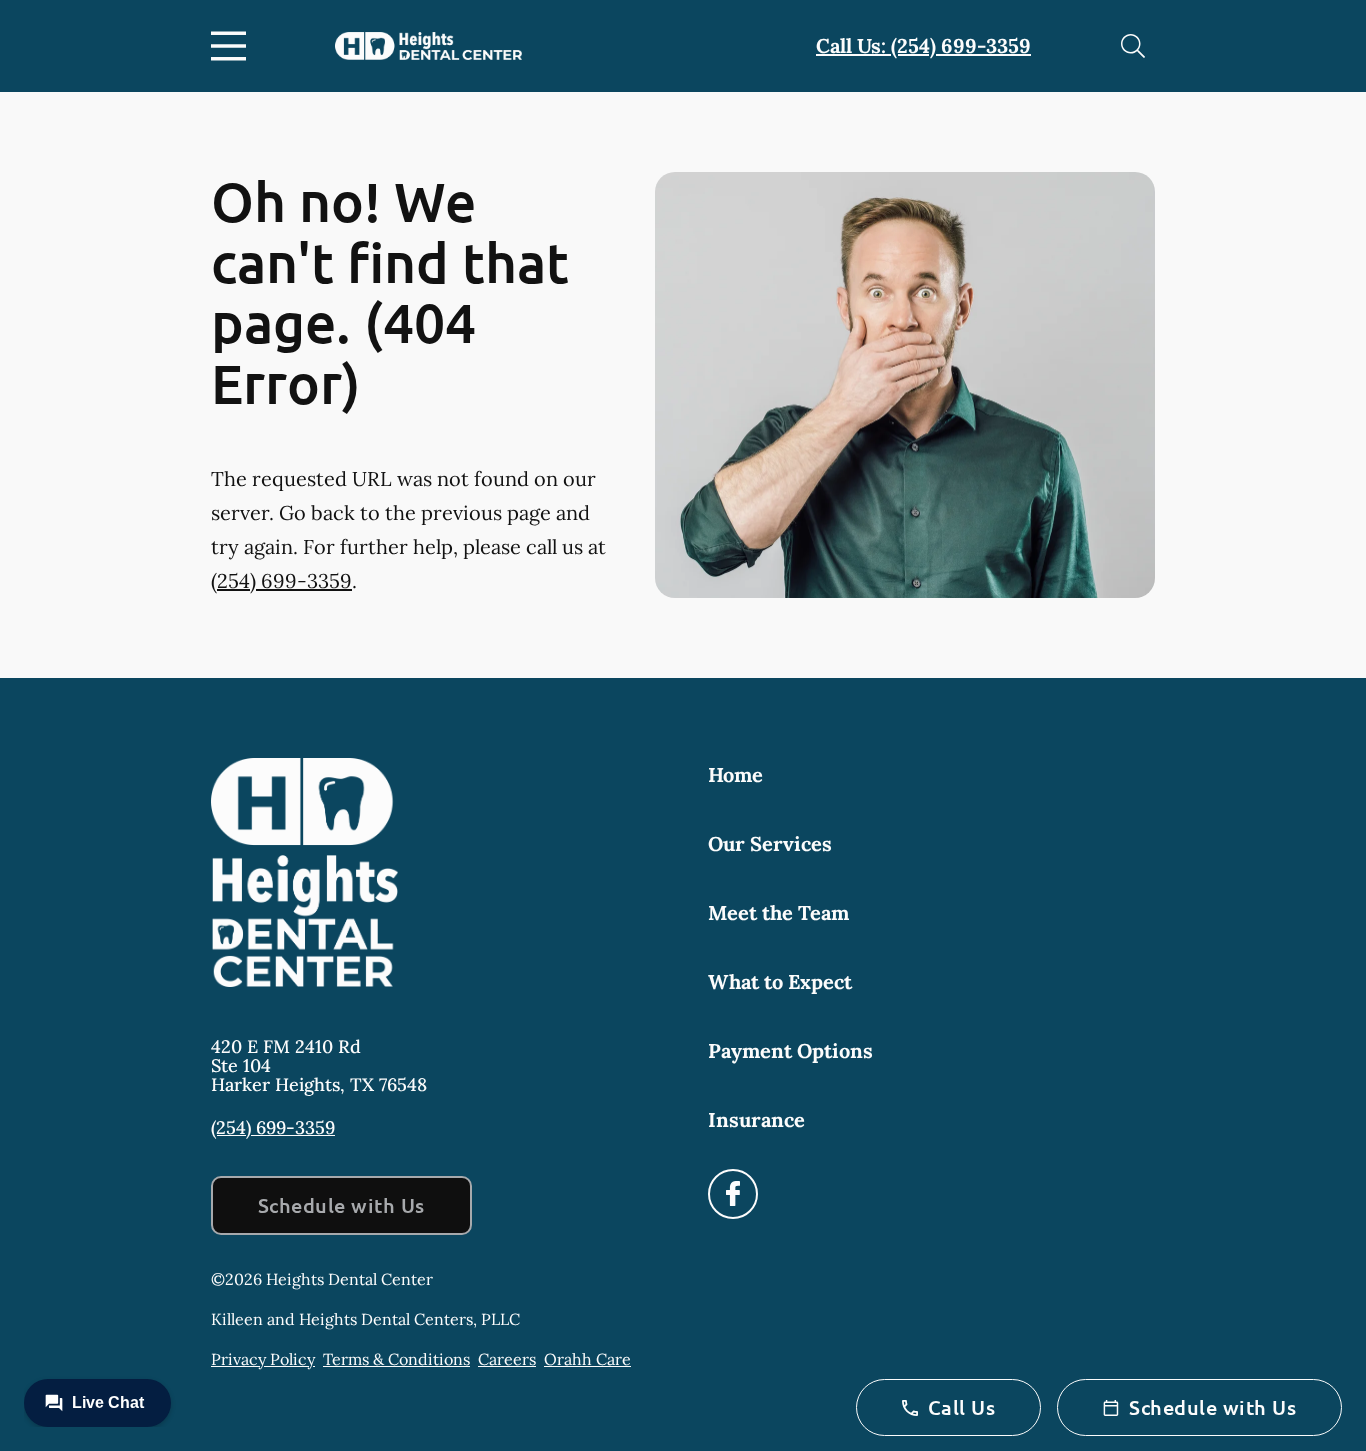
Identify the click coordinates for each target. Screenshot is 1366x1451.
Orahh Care (587, 1359)
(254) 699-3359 (281, 580)
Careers (507, 1359)
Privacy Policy (263, 1359)
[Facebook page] (733, 1194)
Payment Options (790, 1050)
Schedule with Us (341, 1205)
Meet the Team (778, 912)
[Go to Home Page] (428, 46)
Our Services (770, 843)
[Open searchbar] (1133, 46)
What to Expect (780, 981)
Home (735, 774)
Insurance (756, 1119)
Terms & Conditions (396, 1359)
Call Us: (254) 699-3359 (923, 45)
